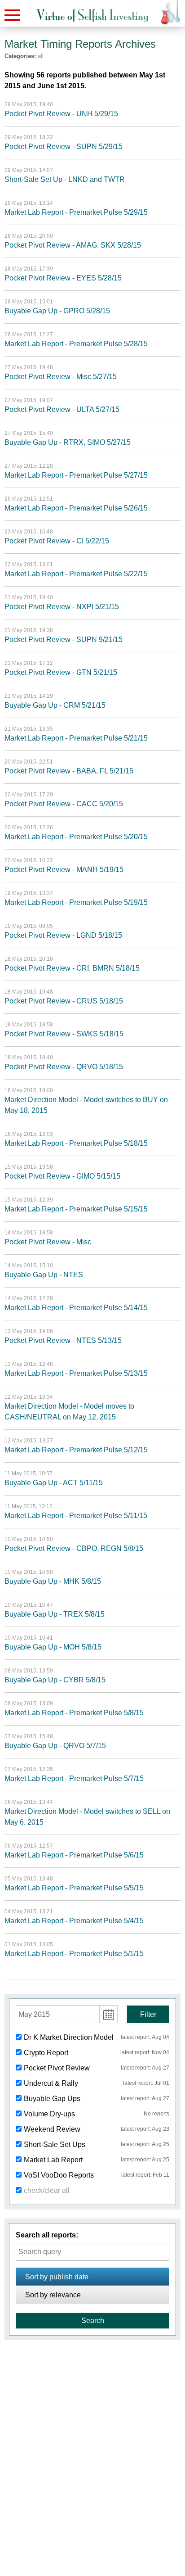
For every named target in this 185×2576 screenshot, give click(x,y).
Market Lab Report (53, 2160)
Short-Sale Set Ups (55, 2144)
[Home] (92, 16)
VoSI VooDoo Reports (59, 2175)
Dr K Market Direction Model (69, 2037)
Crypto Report (46, 2053)
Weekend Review (52, 2129)
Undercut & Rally (51, 2083)
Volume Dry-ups (49, 2114)
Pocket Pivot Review (57, 2068)
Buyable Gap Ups (52, 2099)
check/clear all (47, 2190)
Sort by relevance (53, 2295)
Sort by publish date (57, 2277)
